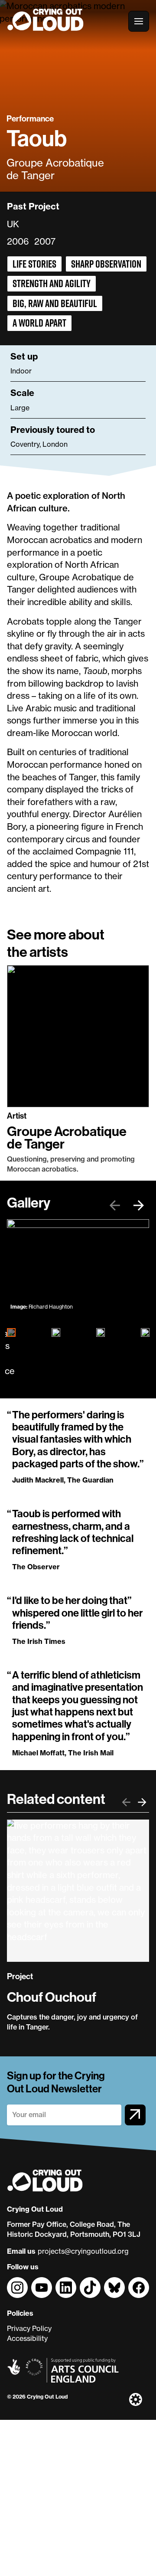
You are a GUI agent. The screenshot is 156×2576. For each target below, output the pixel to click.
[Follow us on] (17, 2288)
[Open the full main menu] (139, 21)
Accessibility (27, 2338)
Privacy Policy (29, 2328)
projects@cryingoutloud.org (83, 2251)
